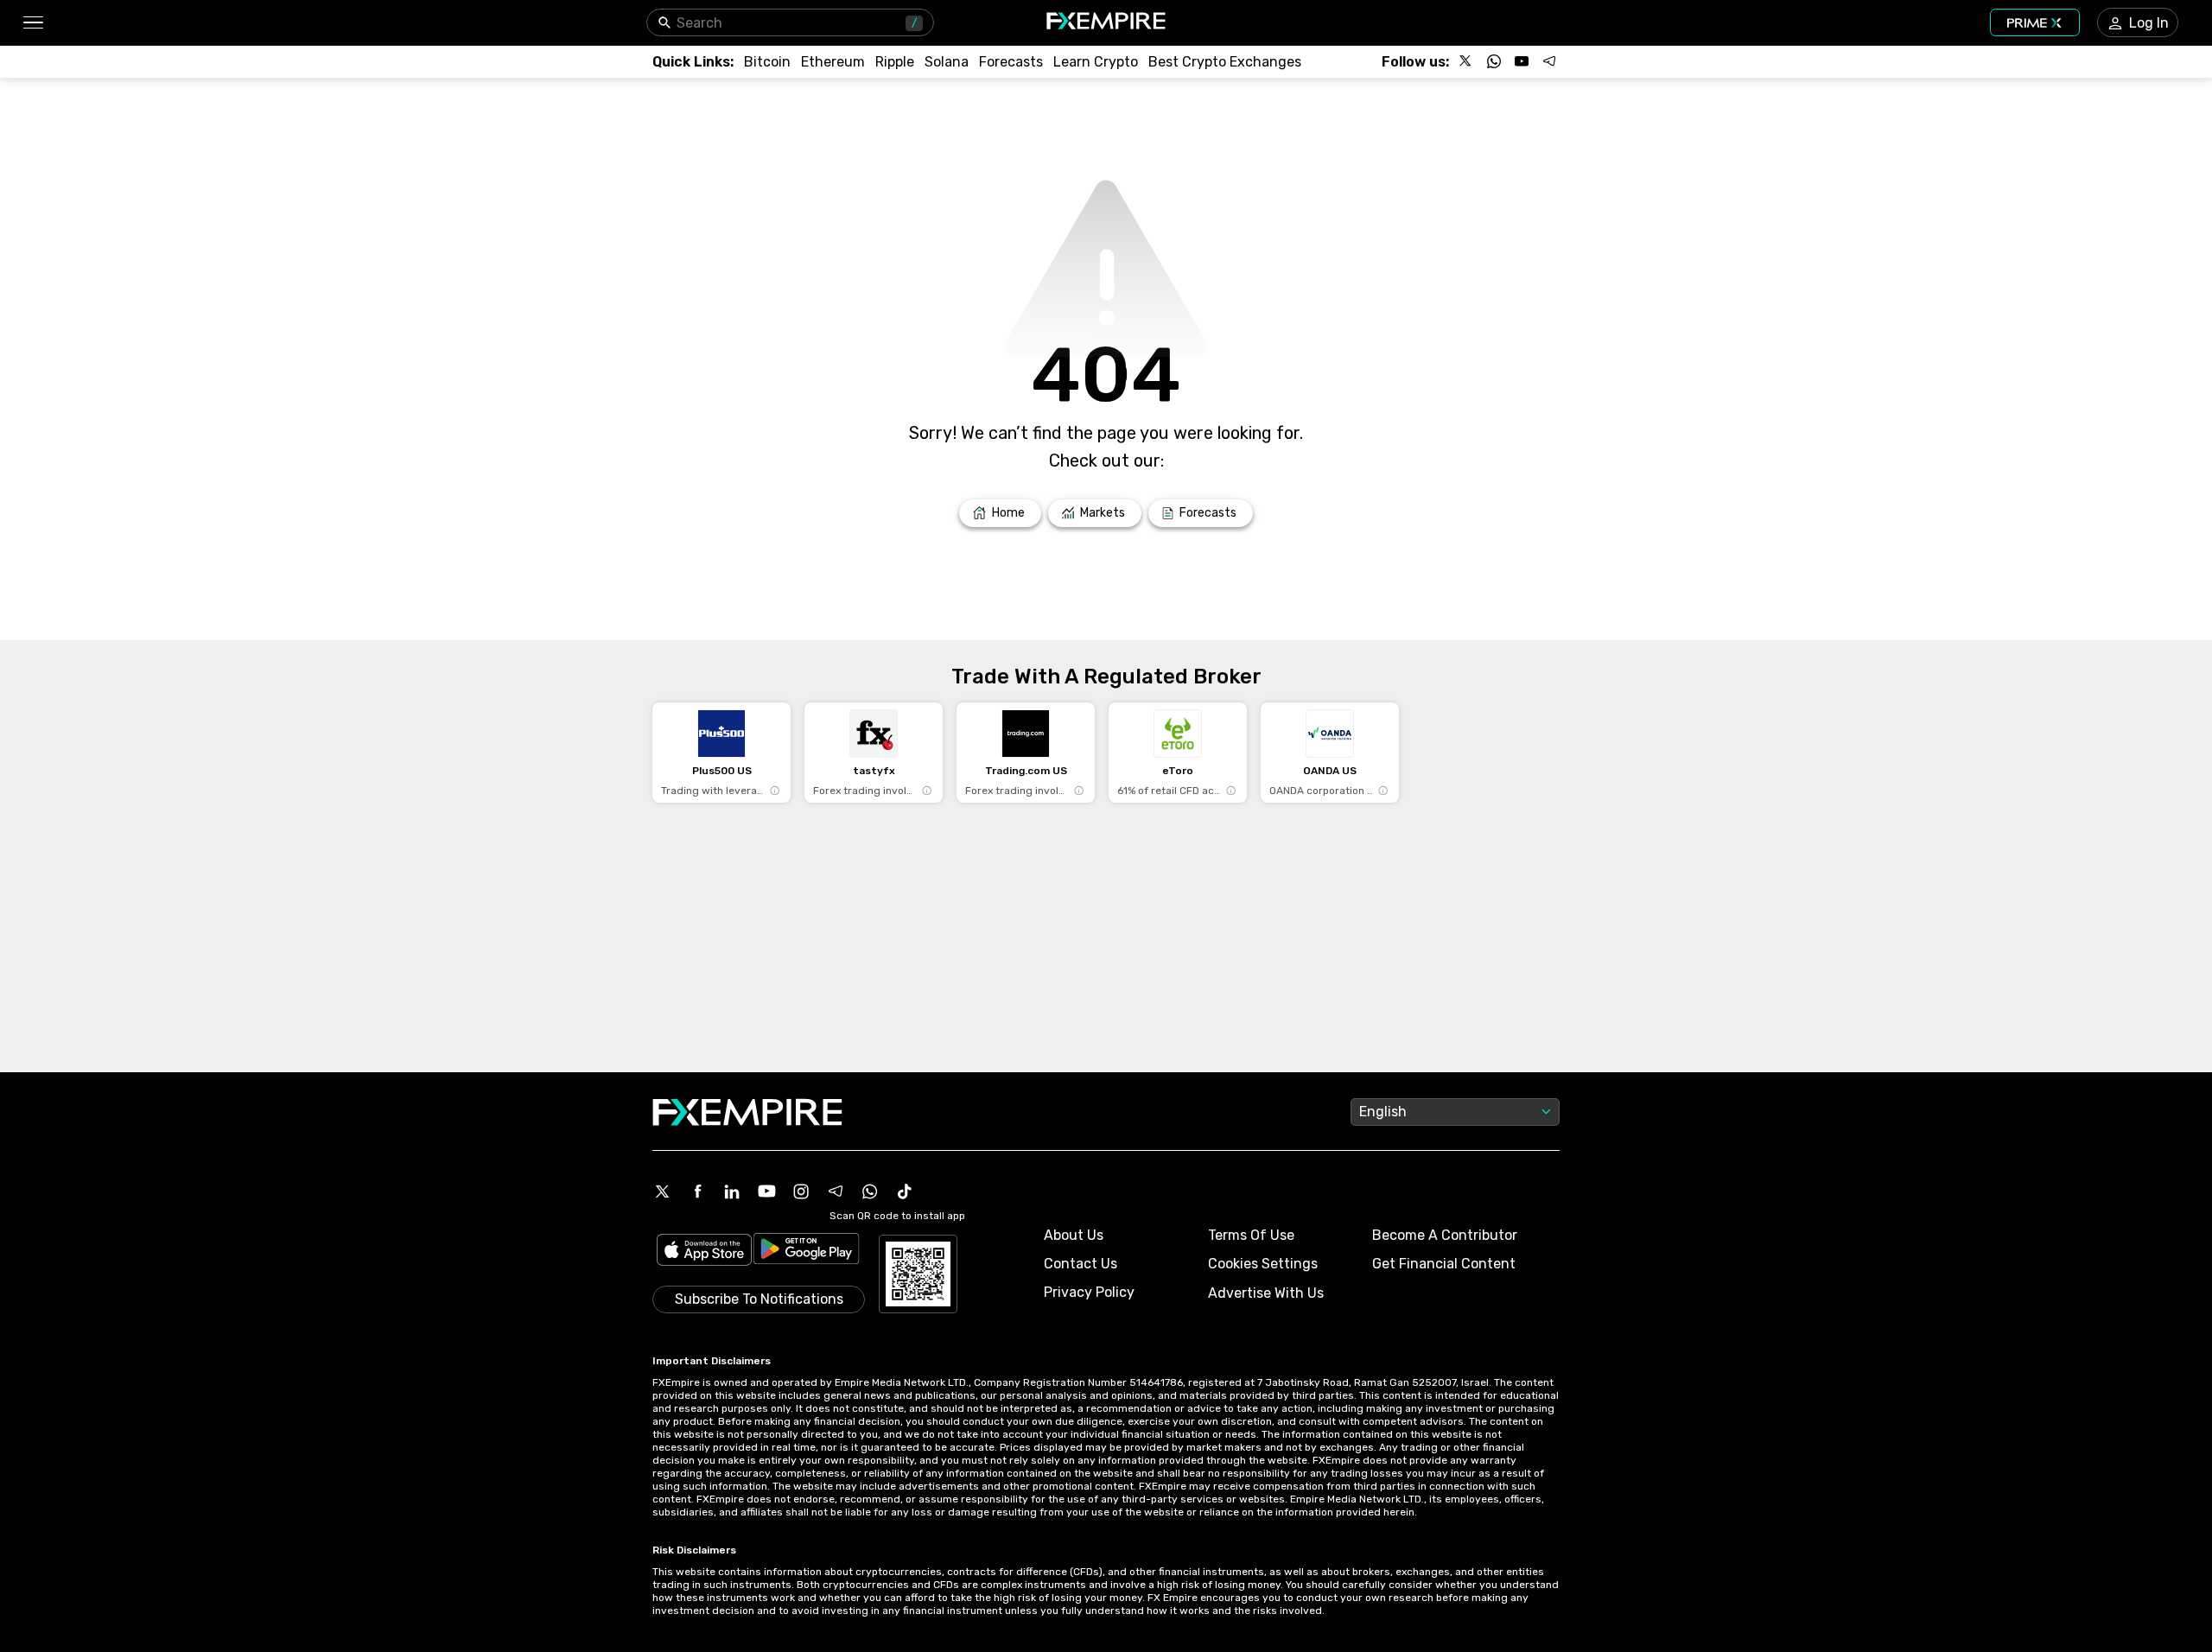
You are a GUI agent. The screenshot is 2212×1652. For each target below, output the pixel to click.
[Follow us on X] (1466, 61)
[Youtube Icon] (766, 1191)
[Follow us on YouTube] (1522, 61)
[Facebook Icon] (697, 1191)
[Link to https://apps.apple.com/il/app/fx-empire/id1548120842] (704, 1252)
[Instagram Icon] (801, 1191)
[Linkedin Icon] (732, 1191)
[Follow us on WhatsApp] (1494, 61)
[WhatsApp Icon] (870, 1191)
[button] (32, 23)
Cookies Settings (1263, 1264)
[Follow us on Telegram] (1549, 61)
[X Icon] (663, 1191)
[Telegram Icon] (836, 1191)
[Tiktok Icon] (905, 1191)
